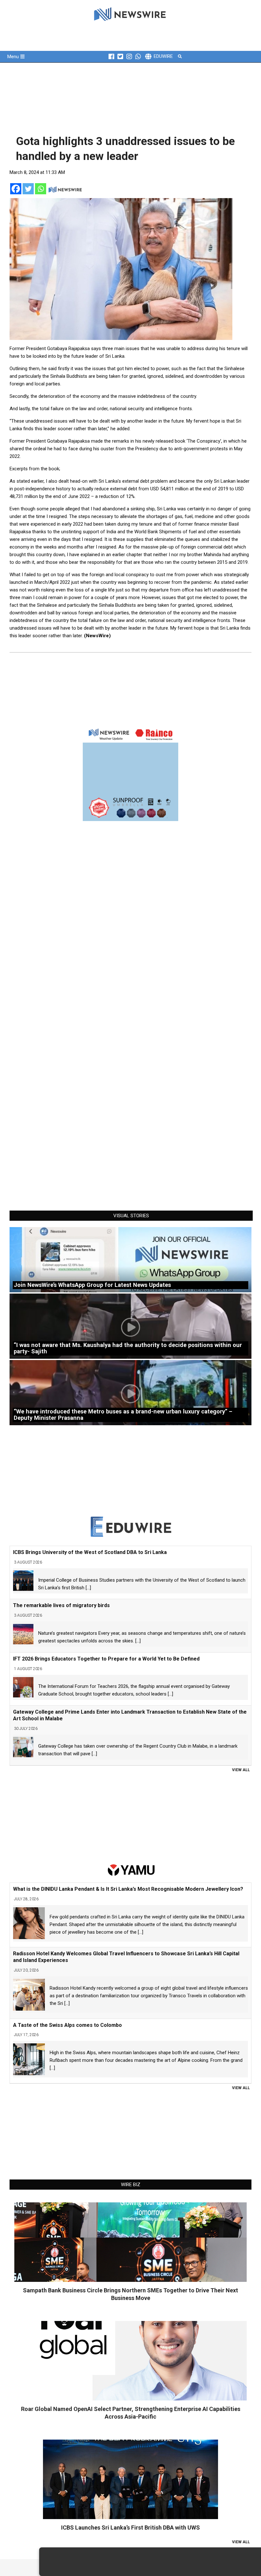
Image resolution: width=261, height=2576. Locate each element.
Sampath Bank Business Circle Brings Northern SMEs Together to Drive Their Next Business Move (130, 2294)
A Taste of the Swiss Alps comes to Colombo (67, 2025)
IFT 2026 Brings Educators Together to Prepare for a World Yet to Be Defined (106, 1659)
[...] (88, 1588)
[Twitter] (28, 189)
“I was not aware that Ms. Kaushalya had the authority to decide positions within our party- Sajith (128, 1348)
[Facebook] (16, 189)
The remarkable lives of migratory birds (61, 1605)
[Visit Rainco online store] (130, 773)
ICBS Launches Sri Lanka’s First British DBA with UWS (130, 2528)
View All (241, 1770)
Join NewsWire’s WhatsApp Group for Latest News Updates (92, 1285)
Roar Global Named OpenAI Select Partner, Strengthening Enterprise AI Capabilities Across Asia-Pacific (131, 2413)
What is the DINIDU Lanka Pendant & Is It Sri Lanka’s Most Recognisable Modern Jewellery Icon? (128, 1889)
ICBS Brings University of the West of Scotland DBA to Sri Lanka (90, 1552)
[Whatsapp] (41, 189)
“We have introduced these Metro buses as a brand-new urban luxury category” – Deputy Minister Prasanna (123, 1415)
